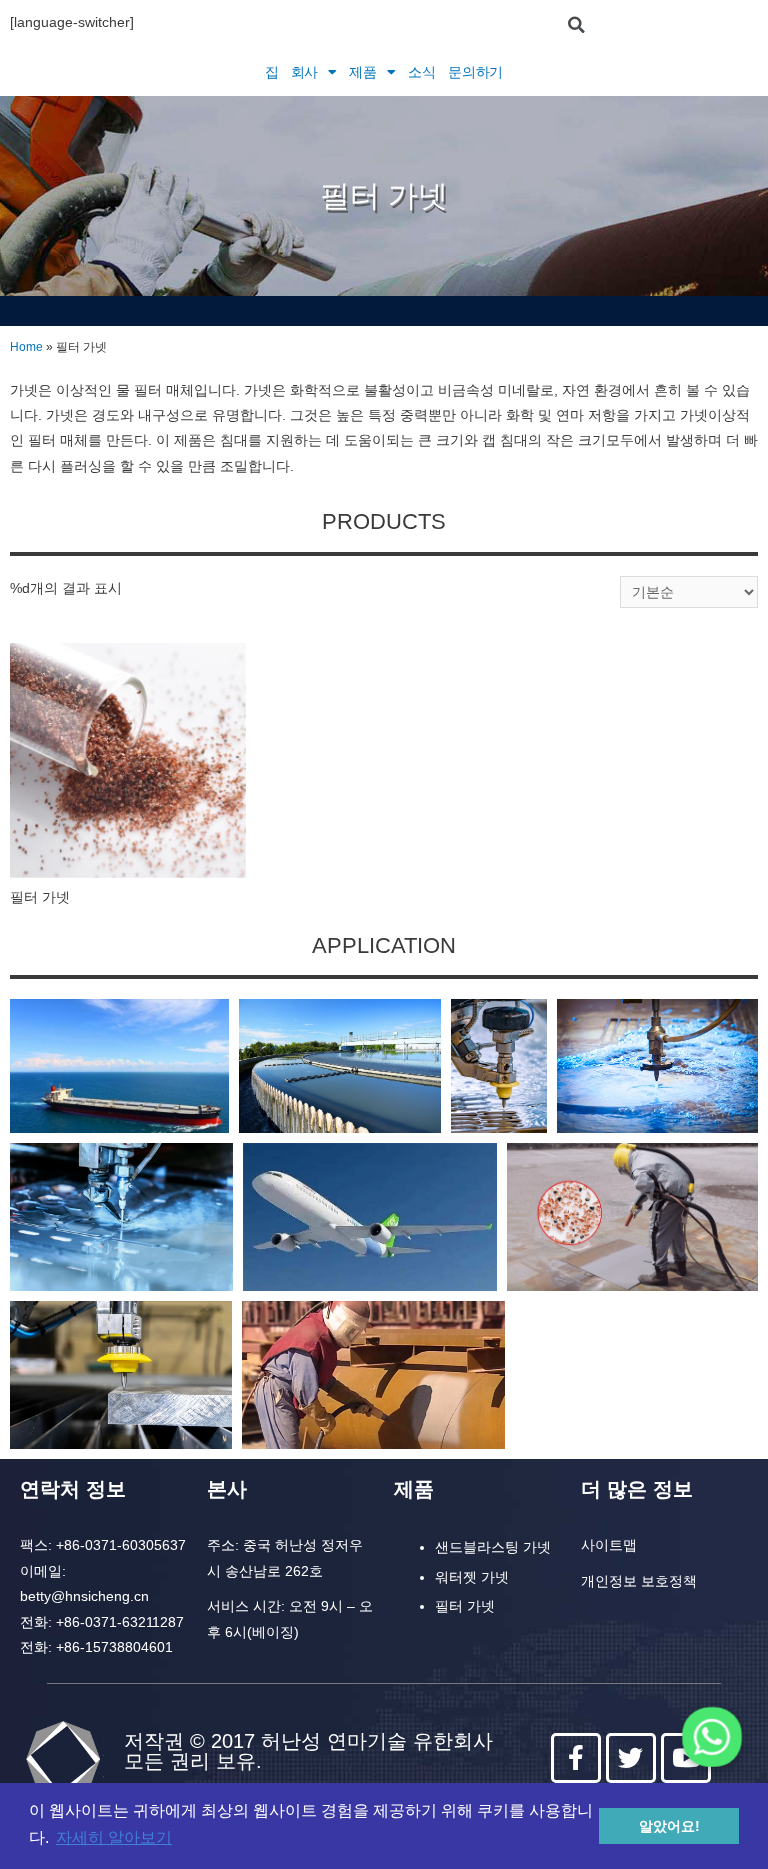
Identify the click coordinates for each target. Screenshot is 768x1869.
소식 (422, 72)
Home (26, 346)
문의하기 (476, 72)
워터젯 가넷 (472, 1577)
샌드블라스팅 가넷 (493, 1547)
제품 (363, 72)
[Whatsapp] (712, 1737)
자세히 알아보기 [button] (114, 1837)
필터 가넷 (465, 1606)
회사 (305, 72)
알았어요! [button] (669, 1826)
